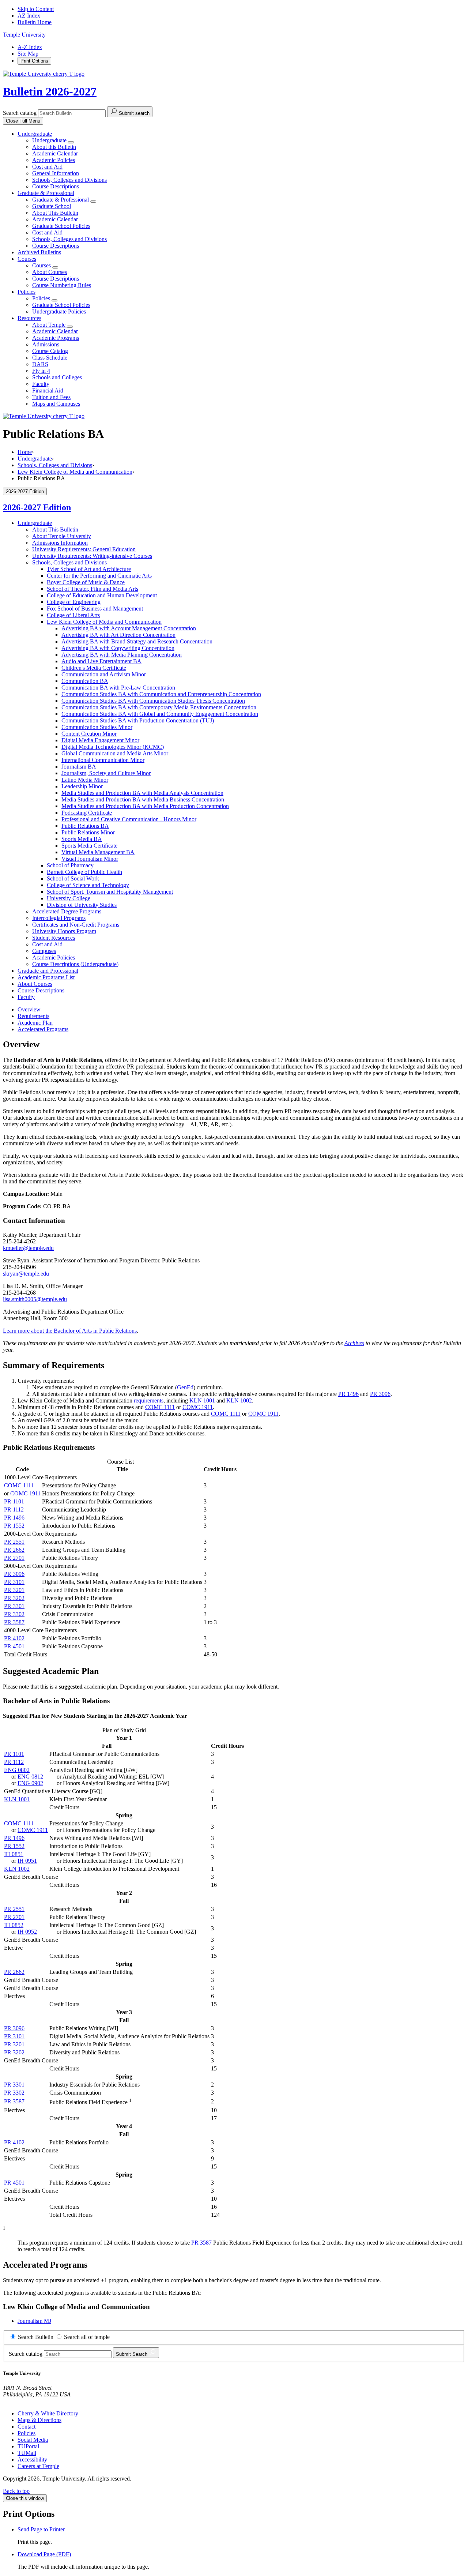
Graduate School (52, 206)
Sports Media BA (82, 839)
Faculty (41, 384)
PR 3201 (14, 1590)
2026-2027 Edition (37, 507)
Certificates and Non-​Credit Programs (76, 925)
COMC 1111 (160, 1407)
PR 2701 (14, 1558)
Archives (354, 1343)
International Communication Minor (103, 760)
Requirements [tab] (33, 1016)
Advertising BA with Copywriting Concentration (118, 648)
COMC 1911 (198, 1407)
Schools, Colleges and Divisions (69, 180)
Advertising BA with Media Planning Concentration (122, 655)
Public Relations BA (85, 826)
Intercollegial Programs (59, 918)
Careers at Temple (38, 2466)
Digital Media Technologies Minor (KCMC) (113, 747)
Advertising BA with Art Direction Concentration (118, 635)
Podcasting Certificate (87, 813)
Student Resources (54, 938)
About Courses (50, 272)
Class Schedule (50, 358)
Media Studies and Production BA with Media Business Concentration (143, 799)
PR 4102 (14, 1638)
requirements (149, 1400)
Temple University (24, 35)
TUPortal (28, 2446)
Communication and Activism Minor (104, 674)
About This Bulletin (55, 213)
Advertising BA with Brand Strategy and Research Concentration (137, 641)
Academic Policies (54, 160)
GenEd (185, 1387)
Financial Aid (48, 390)
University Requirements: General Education (84, 549)
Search (132, 2354)
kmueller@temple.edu (28, 1248)
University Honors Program (64, 931)
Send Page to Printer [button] (41, 2529)
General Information (56, 173)
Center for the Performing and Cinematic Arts (99, 576)
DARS (40, 364)
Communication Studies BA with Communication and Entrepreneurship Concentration (161, 694)
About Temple (50, 325)
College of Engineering (74, 602)
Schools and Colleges (57, 377)
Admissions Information (60, 543)
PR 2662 (14, 1550)
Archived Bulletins (39, 252)
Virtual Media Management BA (98, 852)
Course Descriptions (56, 186)
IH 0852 (14, 1925)
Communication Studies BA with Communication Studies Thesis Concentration (153, 701)
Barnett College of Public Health (84, 872)
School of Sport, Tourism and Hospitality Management (110, 892)
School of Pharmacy (70, 865)
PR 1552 (14, 1526)
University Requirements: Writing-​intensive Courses (92, 556)
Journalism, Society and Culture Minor (106, 773)
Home (25, 452)
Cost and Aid (47, 167)
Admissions (46, 344)
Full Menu (23, 121)
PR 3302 (14, 1614)
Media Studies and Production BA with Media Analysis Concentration (142, 793)
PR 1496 (348, 1394)
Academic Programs (56, 338)
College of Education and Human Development (102, 595)
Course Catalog (50, 351)
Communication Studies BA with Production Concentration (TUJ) (138, 720)
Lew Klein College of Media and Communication (75, 472)
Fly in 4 (41, 371)
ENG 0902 (30, 1783)
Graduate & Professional (46, 193)
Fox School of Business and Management (95, 609)
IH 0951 (27, 1861)
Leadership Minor (82, 786)
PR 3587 (14, 1622)
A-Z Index (30, 47)
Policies (27, 292)
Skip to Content (36, 9)
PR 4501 (14, 1646)
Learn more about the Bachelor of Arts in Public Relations (70, 1331)
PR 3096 (380, 1394)
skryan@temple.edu (26, 1274)
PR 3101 (14, 1582)
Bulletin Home (35, 22)
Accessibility (32, 2459)
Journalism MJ (34, 2321)
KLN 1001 (202, 1400)
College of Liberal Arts (73, 615)
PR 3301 (14, 1606)
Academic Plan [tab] (35, 1023)
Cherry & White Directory (48, 2413)
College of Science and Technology (88, 885)
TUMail (27, 2453)
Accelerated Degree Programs (67, 911)
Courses (27, 259)
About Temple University (62, 536)
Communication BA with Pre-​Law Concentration (118, 688)
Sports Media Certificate (89, 846)
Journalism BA (79, 767)
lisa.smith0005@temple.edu (35, 1299)
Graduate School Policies (61, 226)
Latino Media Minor (85, 780)
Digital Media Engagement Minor (100, 740)
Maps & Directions (39, 2420)
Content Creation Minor (89, 734)
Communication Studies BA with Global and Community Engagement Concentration (160, 714)
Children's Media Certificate (94, 668)
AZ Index (29, 16)
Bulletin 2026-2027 (50, 91)
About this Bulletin (54, 147)
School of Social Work (73, 878)
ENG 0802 (17, 1770)
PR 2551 (14, 1542)
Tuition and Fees (51, 397)
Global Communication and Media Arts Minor (115, 753)
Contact (27, 2427)
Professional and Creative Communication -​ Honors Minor (129, 819)
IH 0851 (14, 1854)
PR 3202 (14, 1598)
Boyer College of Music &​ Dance (86, 582)
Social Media (33, 2440)
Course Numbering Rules (62, 285)
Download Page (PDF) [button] (44, 2554)
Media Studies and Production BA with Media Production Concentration (145, 806)
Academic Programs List (46, 977)
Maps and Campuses (56, 404)
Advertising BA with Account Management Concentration (129, 628)
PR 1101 (14, 1501)
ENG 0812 (30, 1777)
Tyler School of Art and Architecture (89, 569)
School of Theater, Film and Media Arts (93, 589)
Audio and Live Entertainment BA (101, 661)
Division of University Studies (82, 905)
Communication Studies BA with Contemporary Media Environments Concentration (159, 707)
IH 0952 (27, 1932)
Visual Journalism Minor (90, 859)
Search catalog (20, 113)
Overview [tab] (29, 1009)
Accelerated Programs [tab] (43, 1029)
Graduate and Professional (48, 971)
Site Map (28, 54)
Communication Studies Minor (97, 727)
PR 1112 (14, 1509)
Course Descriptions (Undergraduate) (75, 964)
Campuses (44, 951)
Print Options (34, 61)
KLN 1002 (239, 1400)
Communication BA (85, 681)
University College (69, 898)
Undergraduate (35, 134)
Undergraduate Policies (59, 311)
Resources (29, 318)
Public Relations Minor (88, 832)
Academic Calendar (55, 153)
